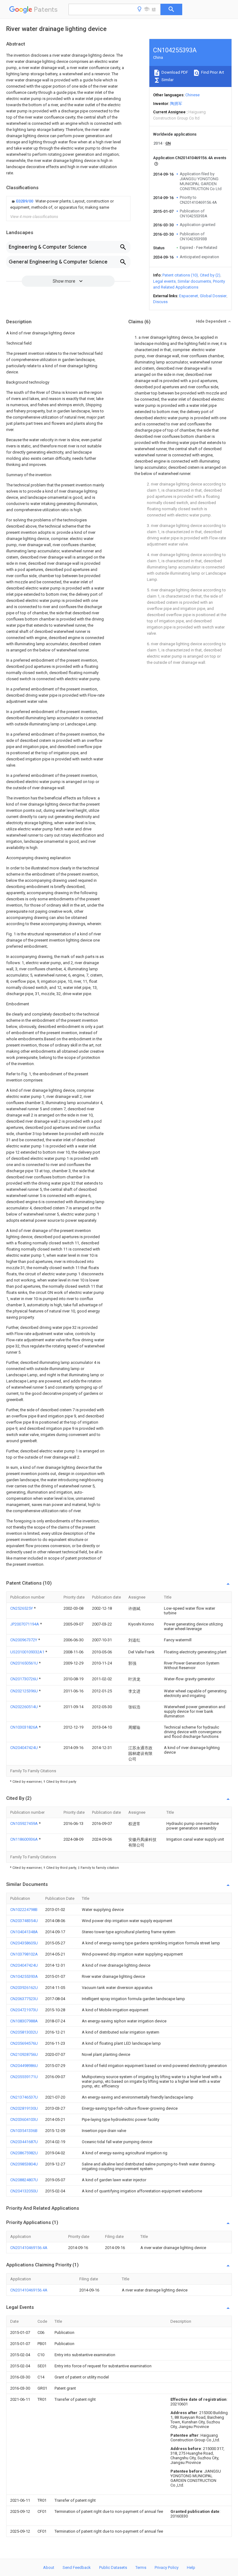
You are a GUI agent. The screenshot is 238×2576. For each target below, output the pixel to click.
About (49, 2567)
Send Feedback (77, 2567)
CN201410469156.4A (29, 2248)
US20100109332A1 (28, 1652)
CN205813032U (24, 2032)
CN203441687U (24, 2142)
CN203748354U (24, 1921)
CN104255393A (24, 1976)
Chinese (192, 95)
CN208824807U (24, 2180)
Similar (167, 80)
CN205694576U (24, 2043)
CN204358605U (24, 1943)
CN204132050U (24, 2191)
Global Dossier (213, 296)
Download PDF (174, 72)
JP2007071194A (25, 1624)
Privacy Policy (167, 2567)
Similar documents (194, 281)
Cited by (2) (210, 275)
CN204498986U (24, 2066)
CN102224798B (24, 1910)
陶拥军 (176, 104)
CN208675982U (24, 2153)
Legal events (164, 281)
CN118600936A (24, 1839)
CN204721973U (24, 2010)
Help (191, 2567)
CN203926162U (24, 1988)
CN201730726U (24, 1679)
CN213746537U (24, 2097)
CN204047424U (24, 1748)
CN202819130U (24, 2108)
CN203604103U (24, 2119)
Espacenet (189, 296)
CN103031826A (24, 1727)
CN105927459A (24, 1823)
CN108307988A (24, 2021)
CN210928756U (24, 2054)
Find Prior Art (212, 72)
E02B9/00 (25, 201)
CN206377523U (24, 1999)
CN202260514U (24, 1707)
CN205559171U (24, 2077)
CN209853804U (24, 2164)
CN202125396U (24, 1691)
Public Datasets (113, 2567)
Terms (141, 2567)
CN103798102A (24, 1954)
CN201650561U (24, 1663)
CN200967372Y (24, 1640)
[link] (68, 204)
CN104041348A (24, 1932)
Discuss (160, 302)
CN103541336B (24, 2131)
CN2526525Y (22, 1608)
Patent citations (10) (180, 275)
